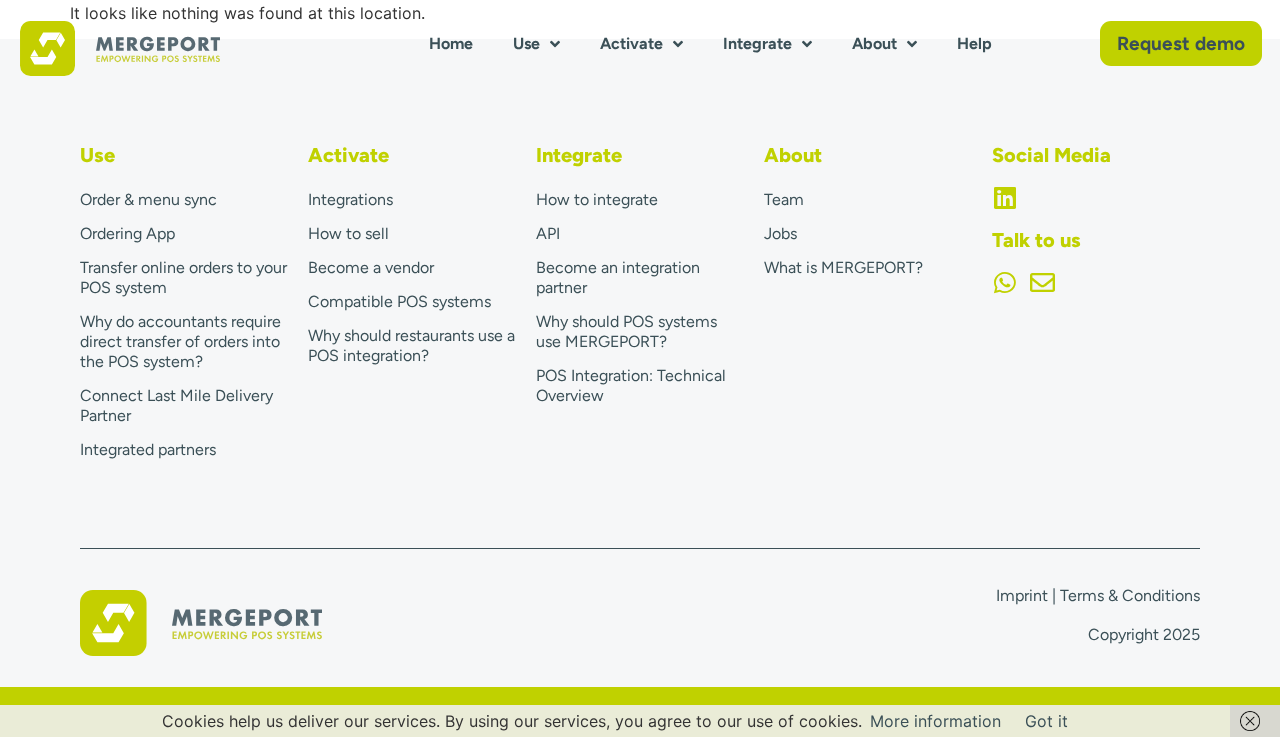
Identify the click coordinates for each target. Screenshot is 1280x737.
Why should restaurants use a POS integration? (411, 345)
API (548, 233)
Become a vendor (371, 267)
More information (935, 721)
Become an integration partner (618, 277)
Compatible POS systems (399, 301)
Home (451, 43)
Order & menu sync (148, 199)
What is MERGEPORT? (843, 267)
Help (974, 43)
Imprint (1022, 595)
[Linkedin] (1004, 197)
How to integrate (597, 199)
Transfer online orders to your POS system (183, 277)
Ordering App (127, 233)
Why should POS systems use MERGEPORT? (626, 331)
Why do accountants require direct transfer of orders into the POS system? (180, 341)
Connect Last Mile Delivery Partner (176, 405)
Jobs (780, 233)
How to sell (348, 233)
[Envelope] (1042, 282)
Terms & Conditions (1130, 595)
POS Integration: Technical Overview (631, 385)
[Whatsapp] (1004, 282)
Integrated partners (148, 449)
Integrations (350, 199)
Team (784, 199)
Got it (1046, 721)
